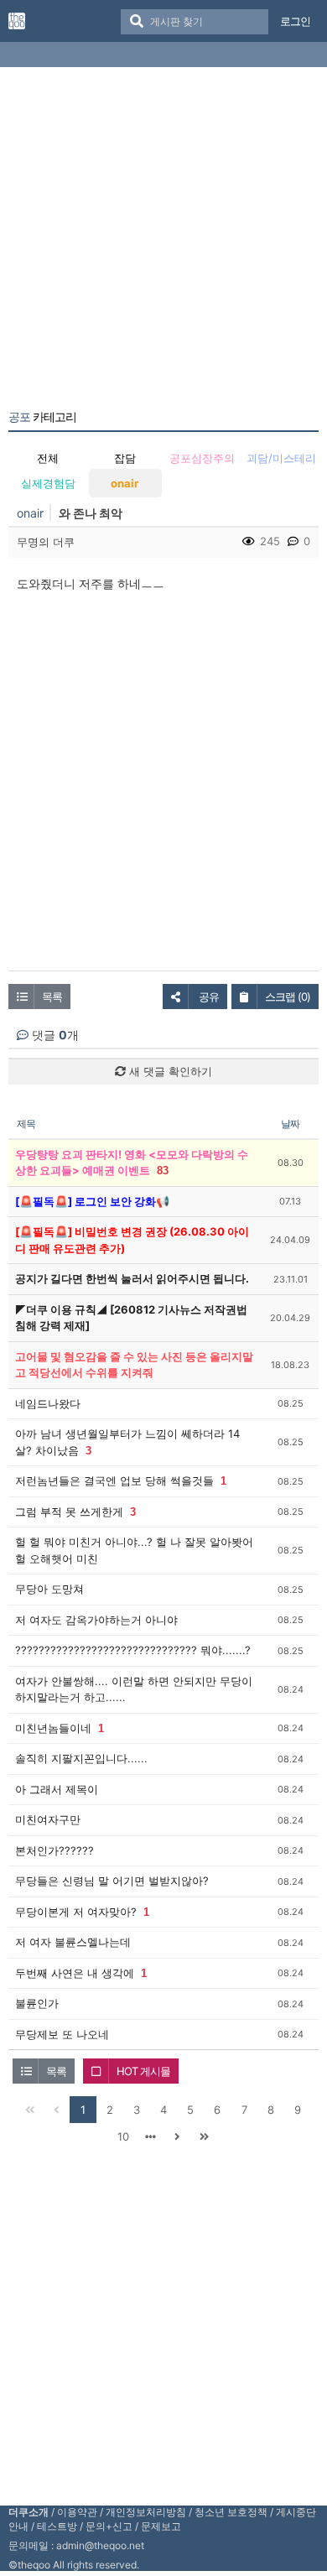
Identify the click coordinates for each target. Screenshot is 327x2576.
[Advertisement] (163, 242)
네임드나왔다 (48, 1403)
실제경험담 (48, 483)
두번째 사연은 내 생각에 (75, 1973)
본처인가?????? (54, 1850)
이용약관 (77, 2512)
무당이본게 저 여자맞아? (76, 1912)
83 (163, 1171)
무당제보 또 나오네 (62, 2034)
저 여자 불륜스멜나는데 (73, 1942)
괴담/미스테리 (281, 458)
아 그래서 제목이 (57, 1789)
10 (123, 2136)
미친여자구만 (48, 1819)
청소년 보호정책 (231, 2512)
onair (125, 483)
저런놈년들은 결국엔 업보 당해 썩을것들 (114, 1481)
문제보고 (161, 2526)
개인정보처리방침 (146, 2512)
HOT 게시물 (143, 2071)
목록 (52, 997)
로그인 (295, 21)
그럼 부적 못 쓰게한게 (69, 1512)
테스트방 (57, 2526)
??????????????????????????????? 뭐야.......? (133, 1650)
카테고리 (42, 417)
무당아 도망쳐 (49, 1589)
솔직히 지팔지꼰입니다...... (81, 1758)
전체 (48, 458)
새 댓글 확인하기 (169, 1071)
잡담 (125, 458)
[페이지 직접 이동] (150, 2136)
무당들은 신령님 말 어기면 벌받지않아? (112, 1881)
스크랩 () (288, 997)
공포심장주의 (202, 458)
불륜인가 (37, 2003)
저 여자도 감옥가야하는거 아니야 (96, 1620)
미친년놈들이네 (53, 1728)
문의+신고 (109, 2526)
